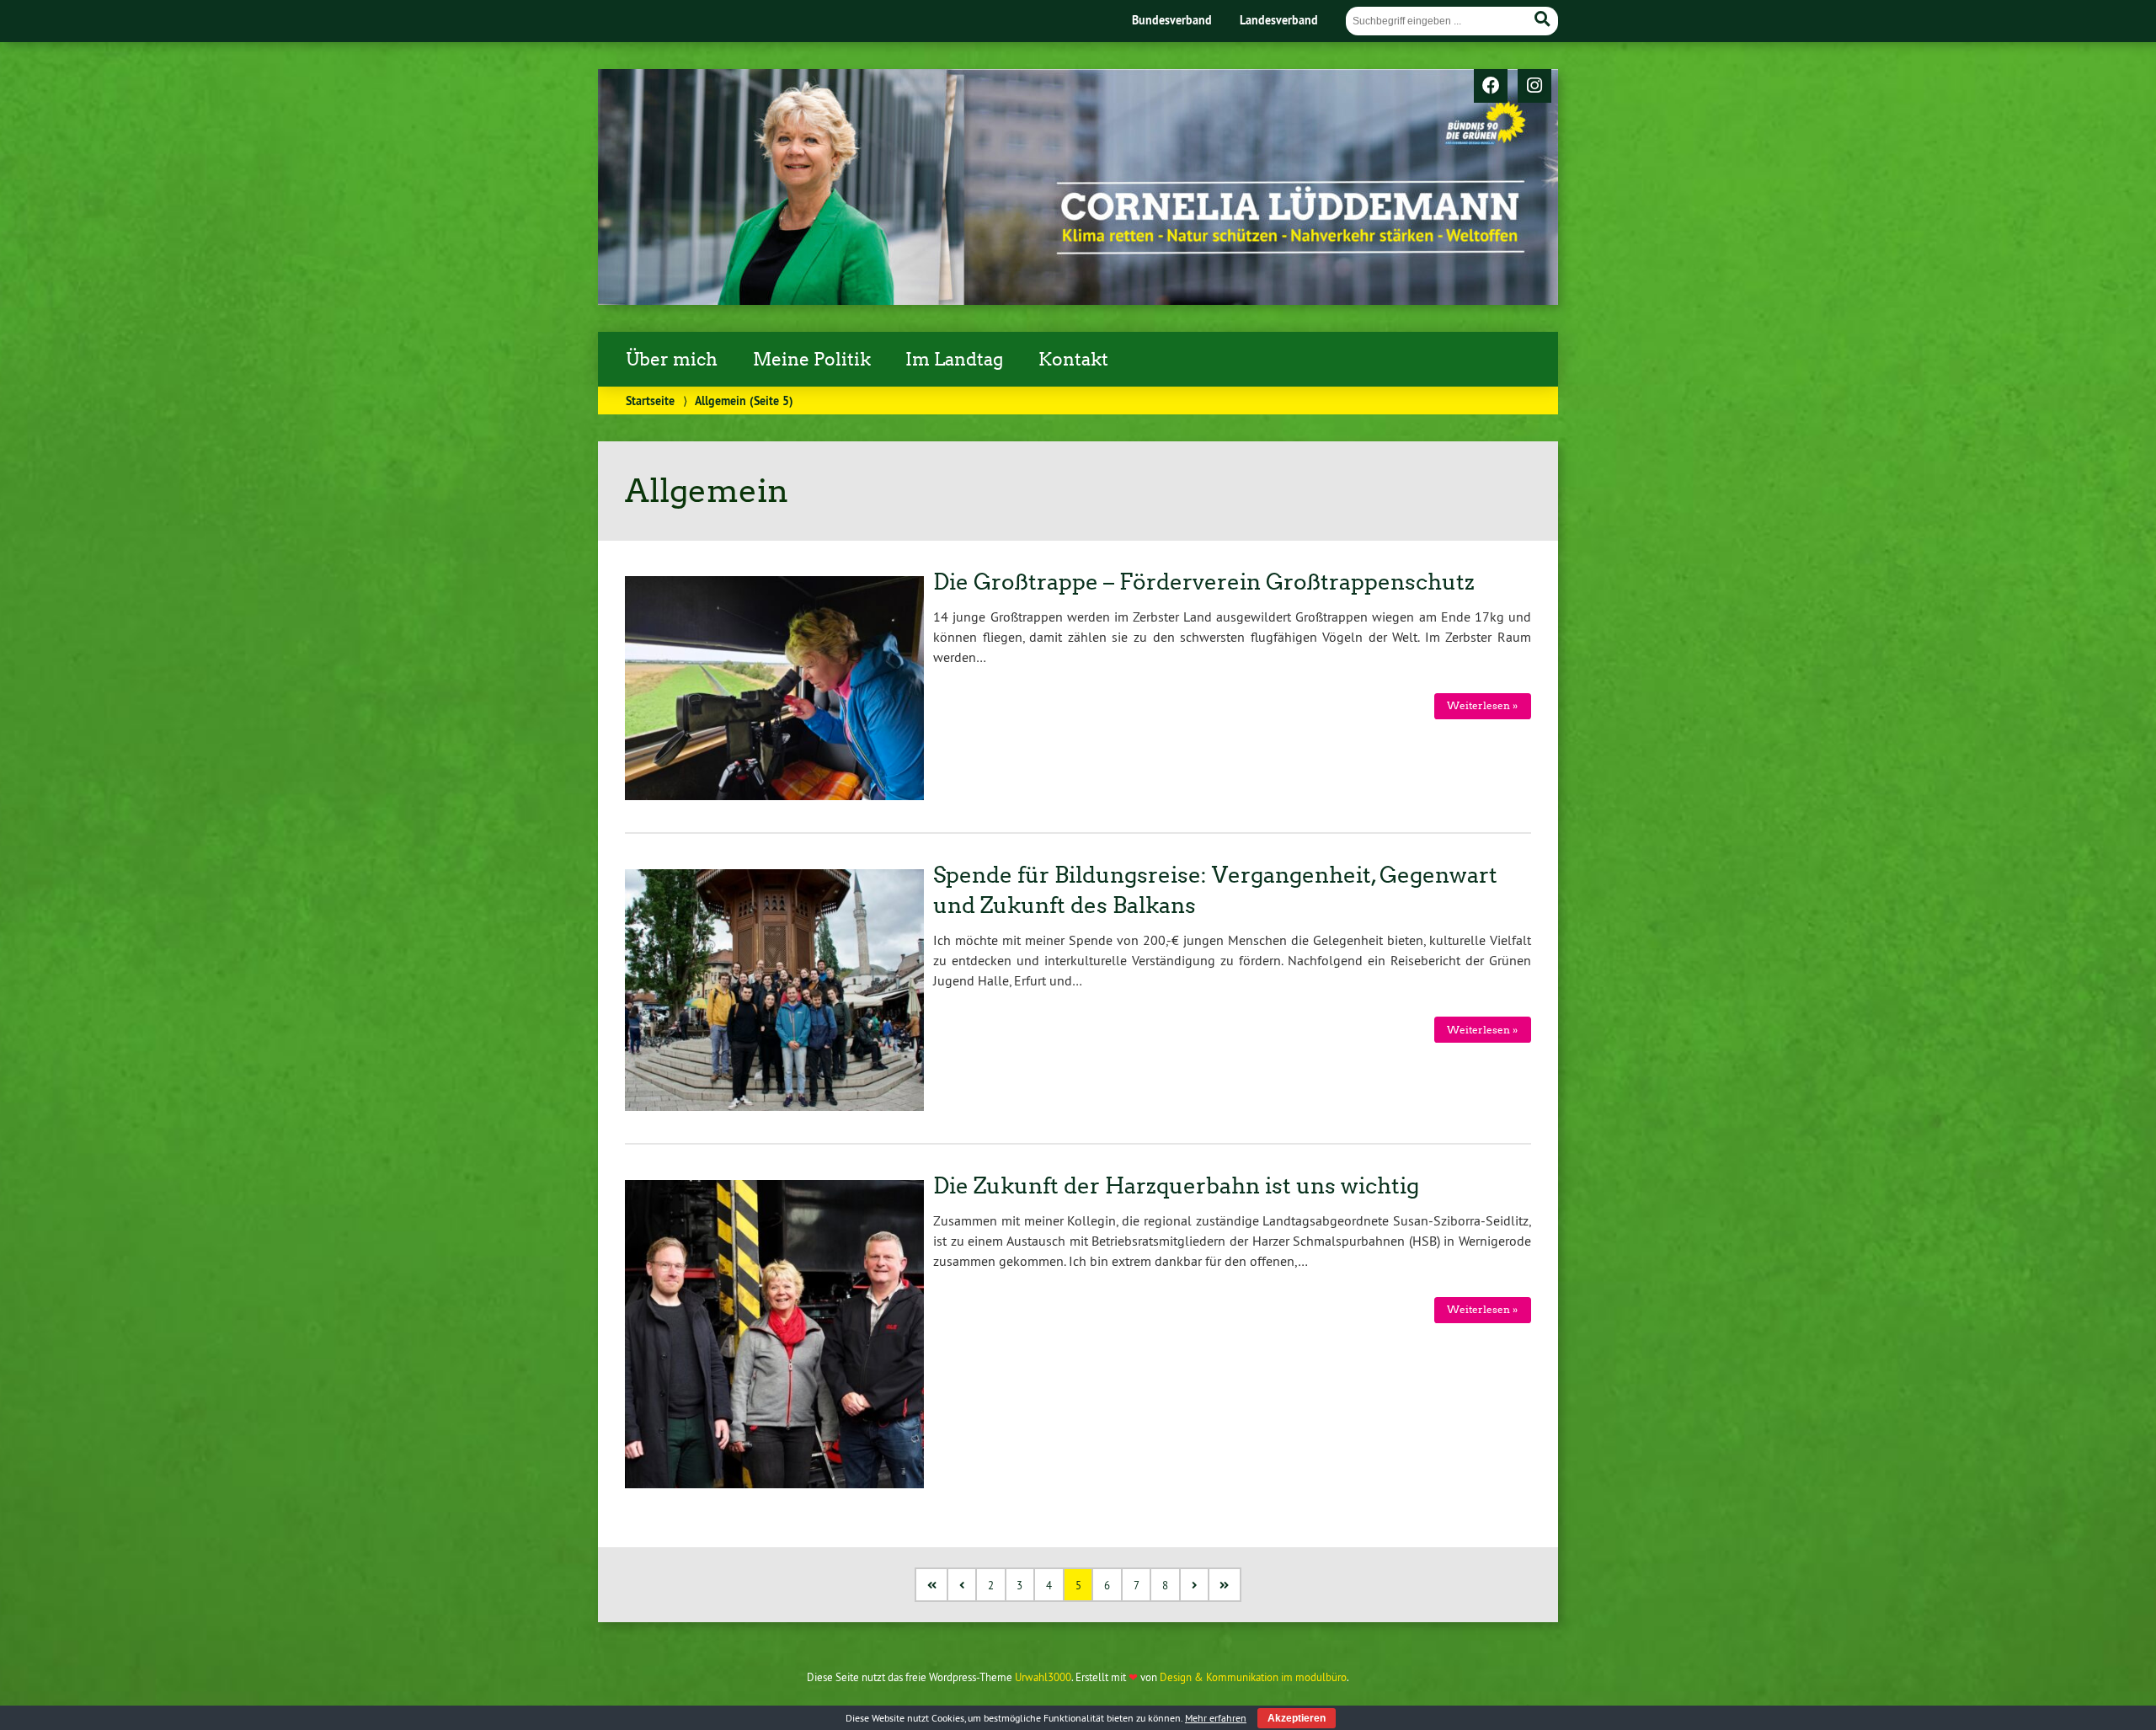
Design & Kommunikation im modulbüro (1253, 1677)
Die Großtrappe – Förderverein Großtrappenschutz (1204, 582)
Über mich (672, 360)
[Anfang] (933, 1585)
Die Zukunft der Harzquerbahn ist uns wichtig (1176, 1186)
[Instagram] (1534, 87)
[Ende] (1226, 1585)
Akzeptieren (1297, 1718)
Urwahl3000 (1043, 1677)
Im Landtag (954, 360)
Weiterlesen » (1482, 705)
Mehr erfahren (1216, 1718)
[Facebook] (1491, 87)
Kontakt (1073, 360)
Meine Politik (812, 360)
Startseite (650, 400)
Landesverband (1279, 20)
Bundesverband (1172, 20)
